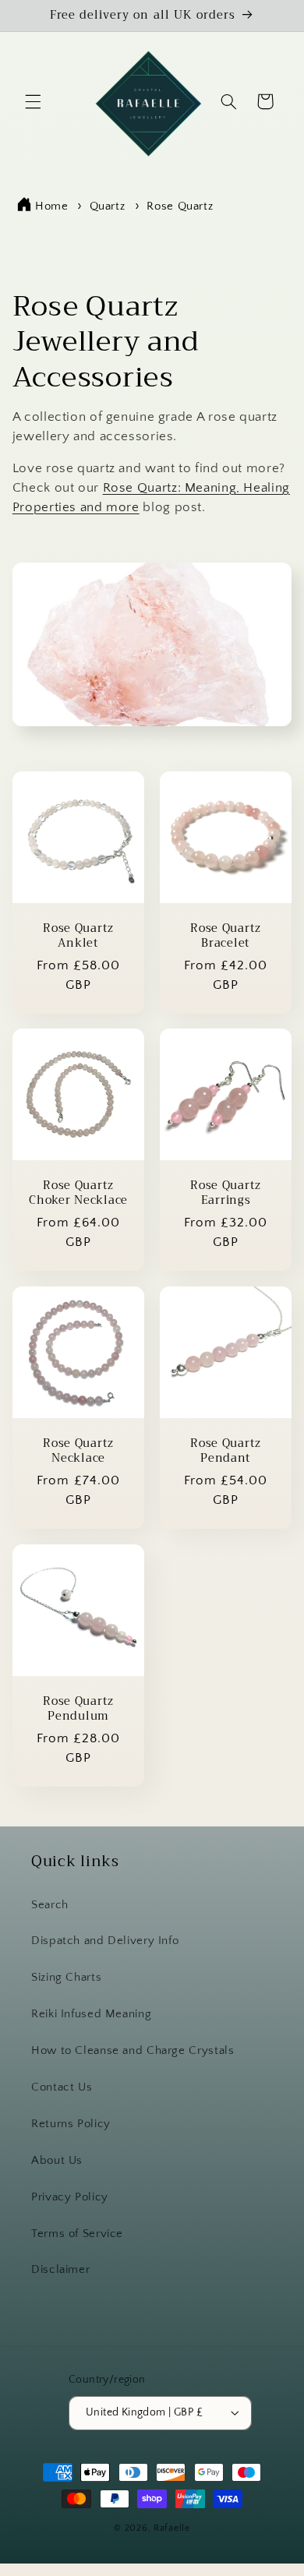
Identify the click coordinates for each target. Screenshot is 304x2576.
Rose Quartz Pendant (226, 1452)
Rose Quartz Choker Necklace (78, 1194)
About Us (57, 2161)
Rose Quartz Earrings (226, 1194)
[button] (33, 101)
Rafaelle (172, 2528)
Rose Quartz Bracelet (226, 936)
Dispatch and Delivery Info (105, 1941)
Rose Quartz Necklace (78, 1452)
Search (50, 1905)
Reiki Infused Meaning (91, 2014)
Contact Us (62, 2087)
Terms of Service (77, 2234)
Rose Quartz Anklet (78, 936)
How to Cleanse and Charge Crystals (133, 2051)
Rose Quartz (180, 206)
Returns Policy (71, 2124)
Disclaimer (60, 2270)
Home (52, 206)
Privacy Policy (70, 2197)
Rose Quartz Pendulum (78, 1709)
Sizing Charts (66, 1978)
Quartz (109, 206)
